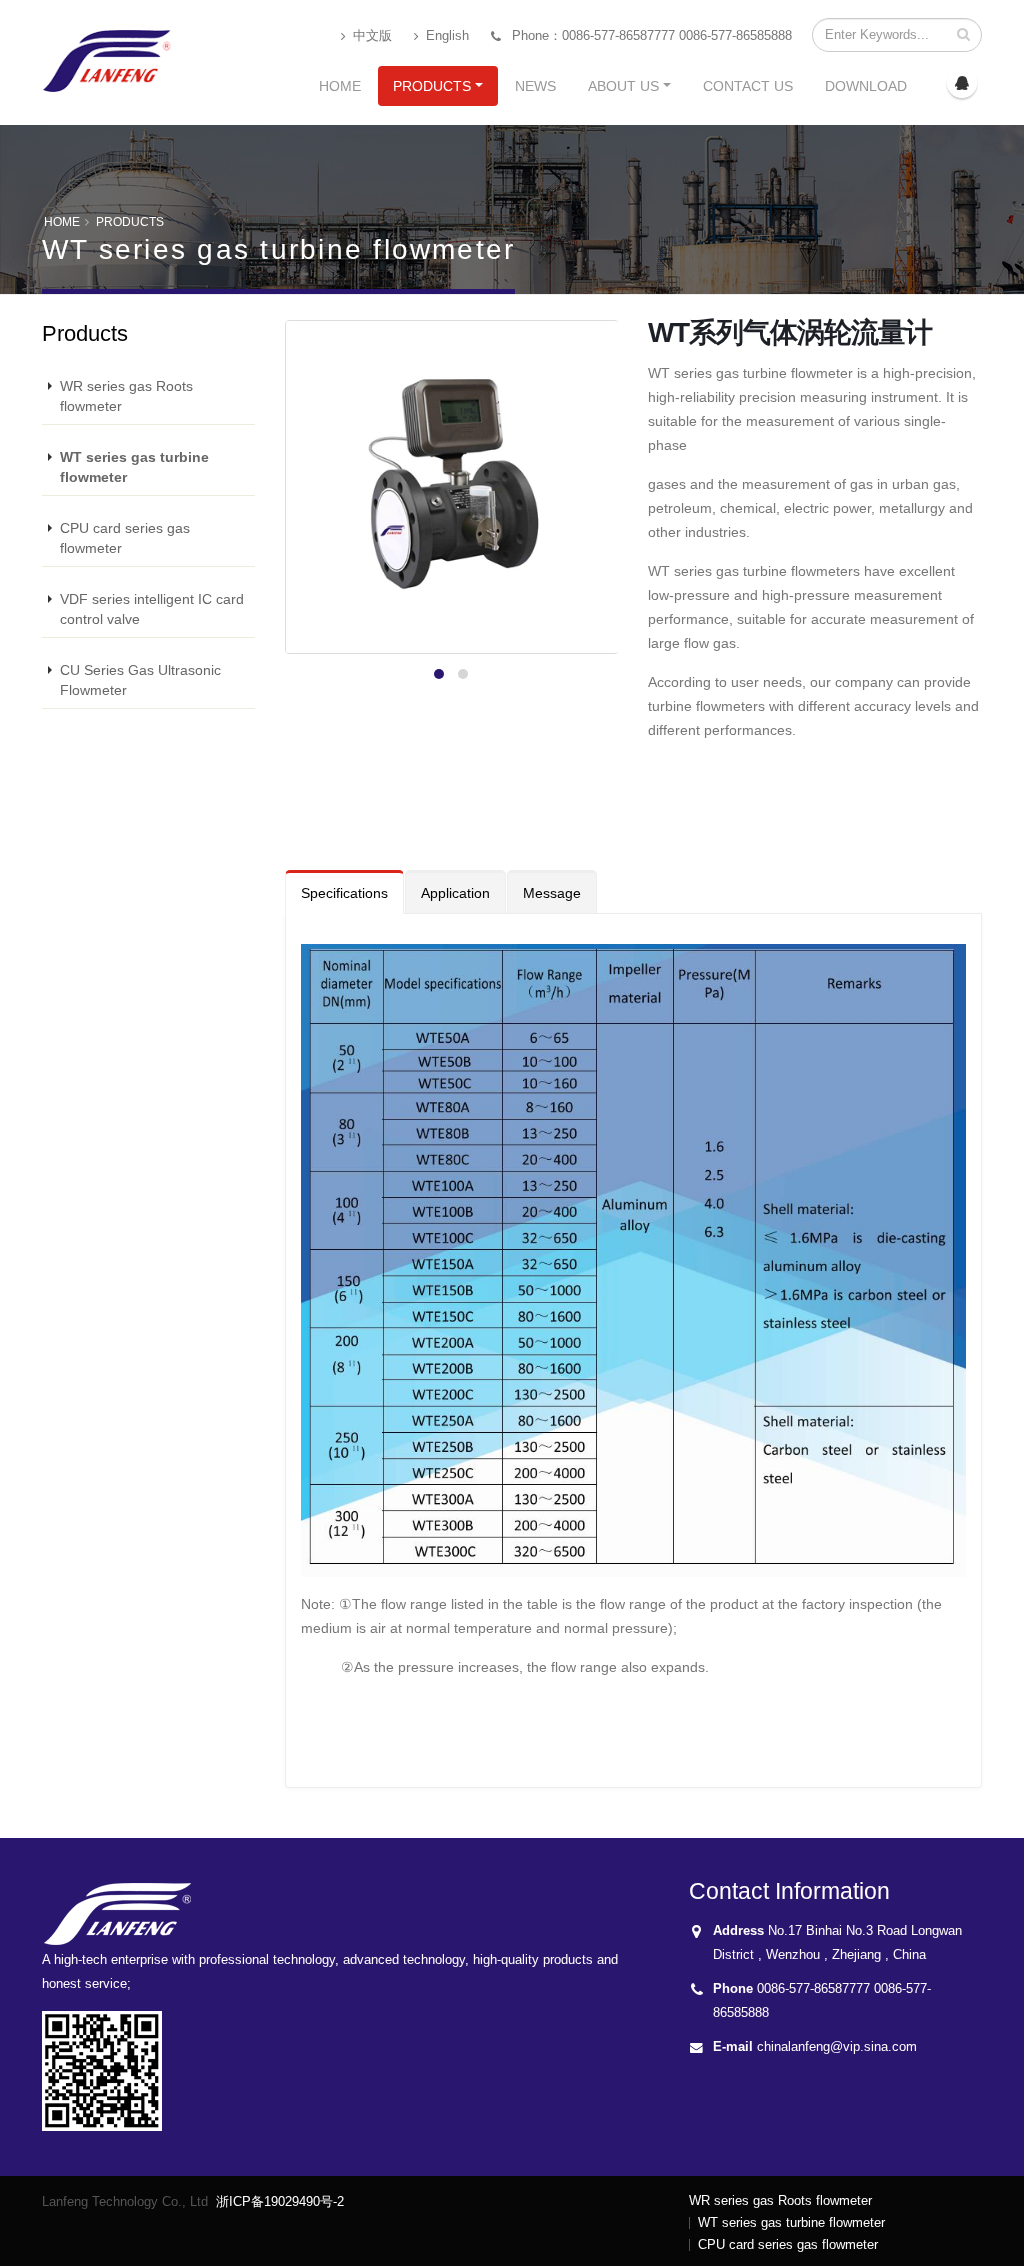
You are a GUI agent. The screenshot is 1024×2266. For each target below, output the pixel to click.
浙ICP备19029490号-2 (280, 2202)
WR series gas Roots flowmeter (126, 396)
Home (340, 86)
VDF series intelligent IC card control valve (152, 609)
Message (552, 893)
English (445, 36)
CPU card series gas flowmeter (125, 538)
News (535, 86)
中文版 (370, 36)
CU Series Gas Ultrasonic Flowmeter (140, 680)
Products (432, 86)
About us (623, 86)
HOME (62, 222)
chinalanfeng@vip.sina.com (837, 2047)
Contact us (748, 86)
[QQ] (962, 83)
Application (455, 893)
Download (866, 86)
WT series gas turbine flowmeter (134, 467)
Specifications (344, 893)
